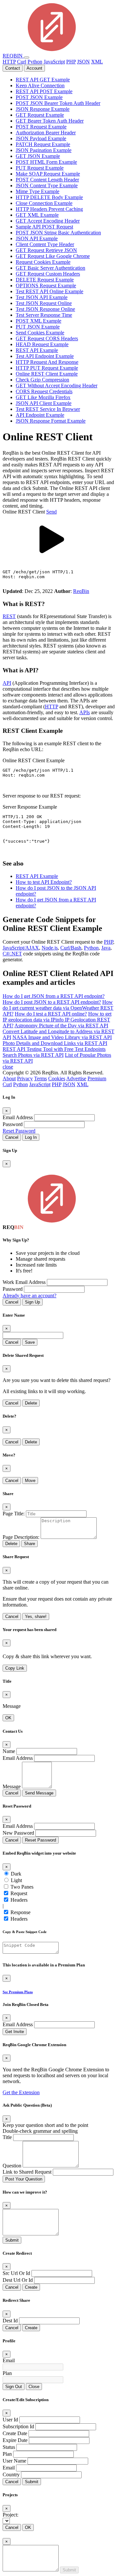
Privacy (25, 1078)
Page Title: (14, 1514)
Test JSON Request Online (44, 303)
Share (29, 1544)
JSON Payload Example (41, 138)
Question (12, 2166)
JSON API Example (37, 238)
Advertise (76, 1078)
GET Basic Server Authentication (50, 268)
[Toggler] (27, 58)
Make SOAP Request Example (48, 174)
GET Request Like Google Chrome (53, 256)
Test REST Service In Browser (48, 409)
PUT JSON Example (38, 327)
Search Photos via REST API (33, 1055)
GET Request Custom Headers (48, 274)
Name (9, 1751)
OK (8, 1718)
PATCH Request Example (43, 144)
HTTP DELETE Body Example (49, 197)
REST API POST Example (44, 91)
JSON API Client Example (44, 403)
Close (34, 2387)
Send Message (39, 1793)
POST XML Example (39, 321)
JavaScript (54, 62)
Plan (7, 2373)
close (8, 1067)
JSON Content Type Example (47, 185)
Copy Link (15, 1668)
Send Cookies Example (40, 333)
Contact (13, 68)
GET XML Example (37, 215)
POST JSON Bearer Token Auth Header (58, 103)
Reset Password (19, 1131)
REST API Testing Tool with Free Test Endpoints (54, 1049)
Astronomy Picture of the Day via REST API (61, 1026)
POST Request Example (41, 127)
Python (35, 62)
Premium (97, 1078)
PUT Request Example (40, 168)
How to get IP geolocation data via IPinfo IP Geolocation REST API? (57, 1020)
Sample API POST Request (44, 227)
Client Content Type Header (45, 244)
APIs (85, 712)
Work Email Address (24, 1282)
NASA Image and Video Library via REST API (62, 1037)
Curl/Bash (71, 948)
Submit (12, 2240)
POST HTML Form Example (46, 162)
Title (7, 2137)
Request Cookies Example (43, 262)
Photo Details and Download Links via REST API (55, 1043)
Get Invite (15, 2032)
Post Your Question (24, 2179)
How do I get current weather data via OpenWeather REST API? (58, 1008)
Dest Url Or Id (18, 2280)
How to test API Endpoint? (44, 882)
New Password (18, 1833)
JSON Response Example (43, 109)
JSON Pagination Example (44, 150)
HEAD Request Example (42, 344)
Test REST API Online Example (49, 291)
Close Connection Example (44, 203)
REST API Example (37, 350)
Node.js (50, 948)
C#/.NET (12, 954)
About (9, 1078)
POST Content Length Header (47, 180)
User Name (14, 2461)
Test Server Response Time (44, 315)
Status (9, 2447)
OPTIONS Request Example (46, 286)
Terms (40, 1078)
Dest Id (10, 2321)
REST (9, 616)
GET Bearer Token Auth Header (50, 121)
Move (30, 1481)
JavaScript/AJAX (21, 948)
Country (11, 2475)
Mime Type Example (38, 191)
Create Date (15, 2433)
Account (34, 68)
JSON (83, 62)
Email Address (18, 1117)
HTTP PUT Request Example (47, 368)
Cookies (57, 1078)
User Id (10, 2420)
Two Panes (22, 1887)
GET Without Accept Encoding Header (57, 386)
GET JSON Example (38, 156)
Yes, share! (36, 1616)
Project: (10, 2515)
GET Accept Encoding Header (48, 221)
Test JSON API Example (42, 297)
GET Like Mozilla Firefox (43, 397)
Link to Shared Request (27, 2172)
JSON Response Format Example (51, 421)
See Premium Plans (18, 1992)
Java (106, 948)
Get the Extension (21, 2092)
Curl (22, 62)
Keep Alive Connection (40, 85)
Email (9, 2360)
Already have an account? (29, 1296)
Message (12, 1786)
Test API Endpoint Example (45, 356)
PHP (71, 62)
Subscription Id (18, 2426)
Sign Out (14, 2387)
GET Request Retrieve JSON (46, 250)
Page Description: (21, 1537)
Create (31, 2287)
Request (19, 1893)
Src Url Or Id (16, 2273)
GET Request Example (40, 115)
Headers (19, 1900)
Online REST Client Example (47, 374)
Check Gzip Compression (42, 380)
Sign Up (32, 1302)
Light (16, 1880)
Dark (16, 1874)
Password (13, 1124)
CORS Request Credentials (44, 391)
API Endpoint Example (40, 415)
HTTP (9, 62)
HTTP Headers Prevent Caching (49, 209)
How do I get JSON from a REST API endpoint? (54, 996)
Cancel (12, 1137)
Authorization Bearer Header (46, 133)
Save (30, 1342)
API (7, 683)
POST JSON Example (39, 97)
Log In (31, 1137)
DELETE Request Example (45, 280)
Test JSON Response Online (45, 309)
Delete (31, 1403)
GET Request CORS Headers (47, 338)
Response (20, 1912)
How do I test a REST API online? (51, 1014)
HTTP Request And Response (47, 362)
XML (97, 62)
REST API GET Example (43, 80)
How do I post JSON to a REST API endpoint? (52, 1002)
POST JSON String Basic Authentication (58, 233)
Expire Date (15, 2440)
